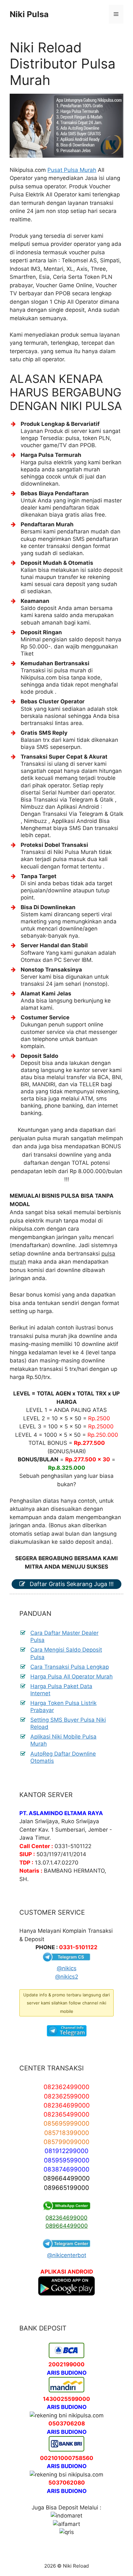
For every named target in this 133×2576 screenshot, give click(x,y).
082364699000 (66, 2218)
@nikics (67, 1968)
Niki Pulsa (29, 14)
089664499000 (67, 2226)
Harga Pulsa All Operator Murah (72, 1677)
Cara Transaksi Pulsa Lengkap (70, 1667)
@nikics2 (67, 1977)
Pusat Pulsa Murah (72, 170)
